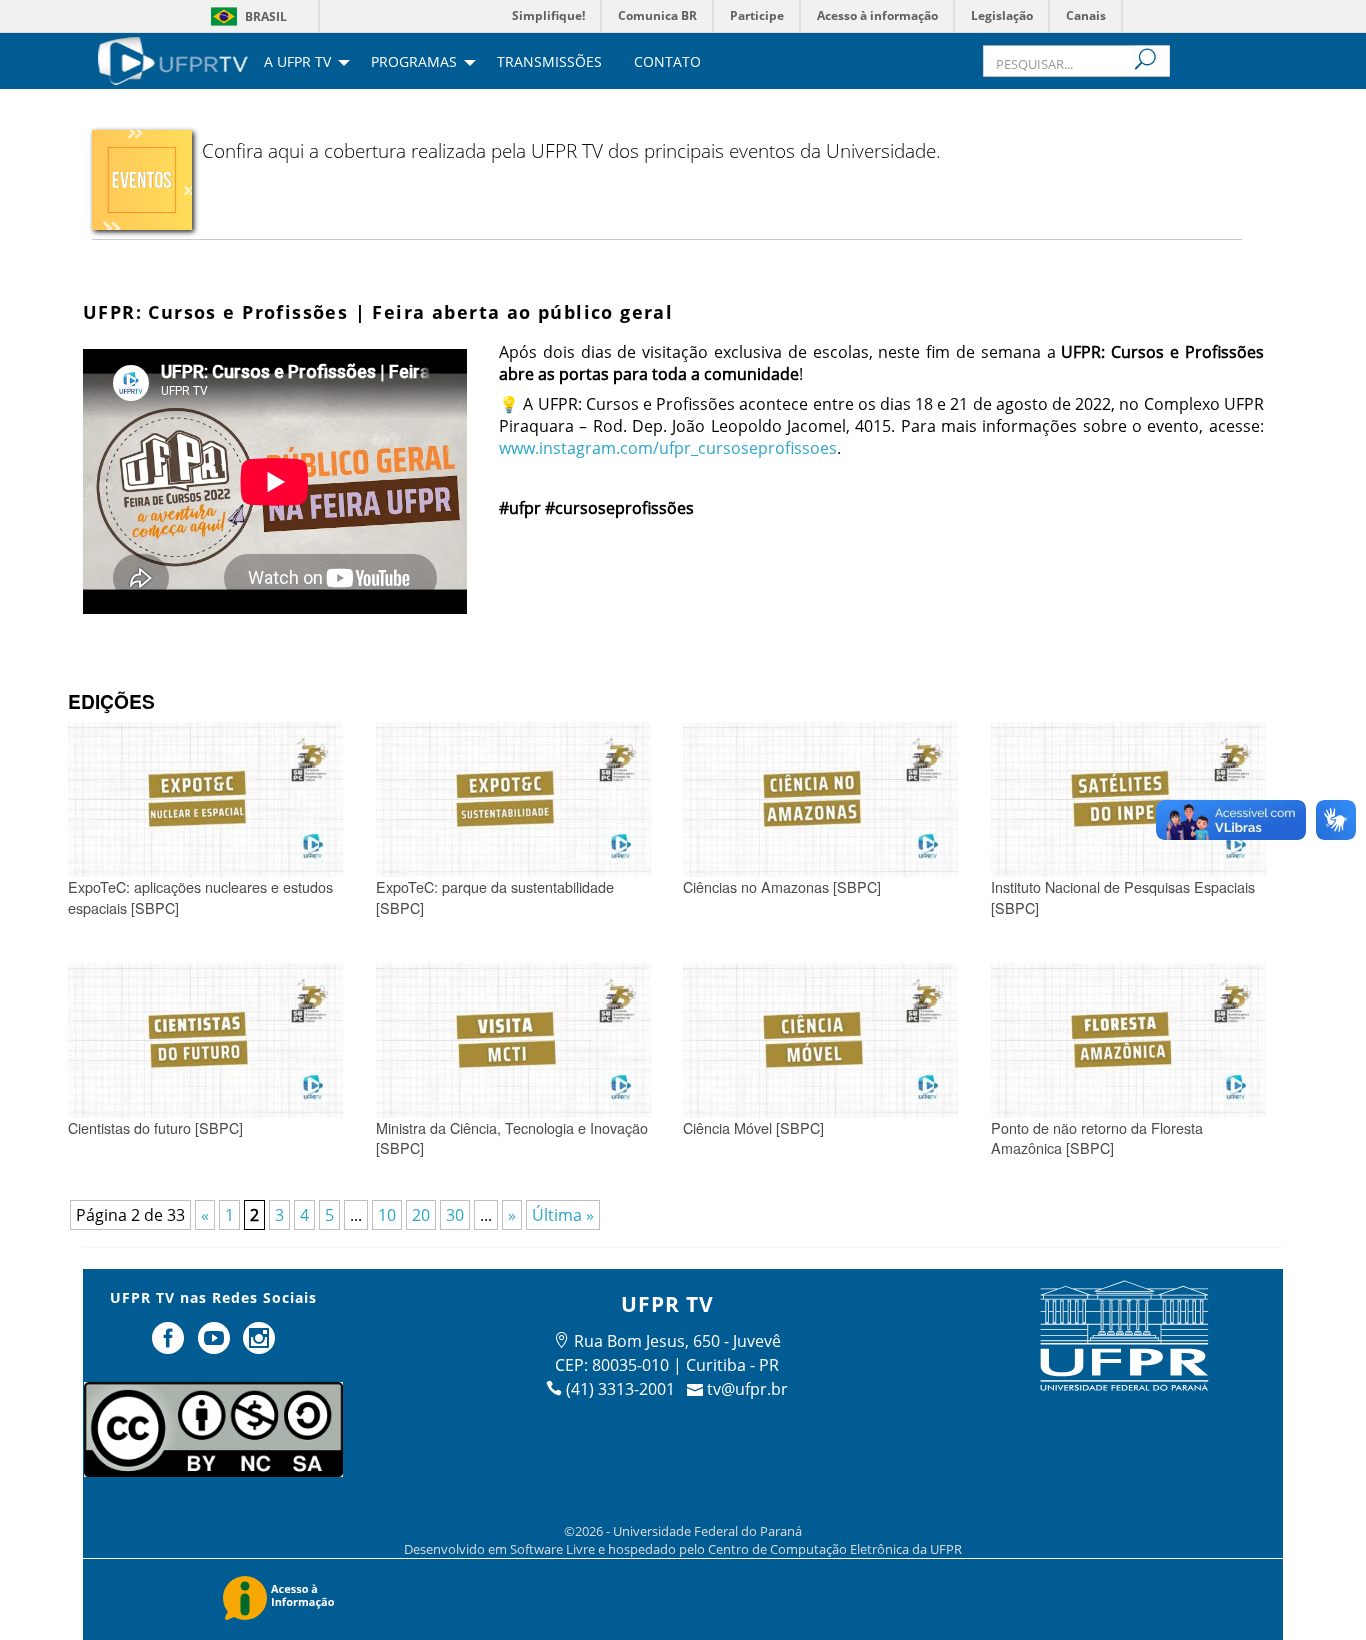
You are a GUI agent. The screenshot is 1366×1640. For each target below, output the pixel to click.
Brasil (266, 16)
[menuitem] (173, 59)
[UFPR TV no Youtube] (216, 1346)
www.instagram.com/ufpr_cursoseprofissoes (668, 448)
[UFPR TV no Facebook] (170, 1346)
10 (387, 1215)
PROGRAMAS (414, 63)
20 (421, 1215)
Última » (563, 1215)
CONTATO (667, 63)
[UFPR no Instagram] (260, 1346)
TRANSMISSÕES (549, 63)
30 (455, 1215)
